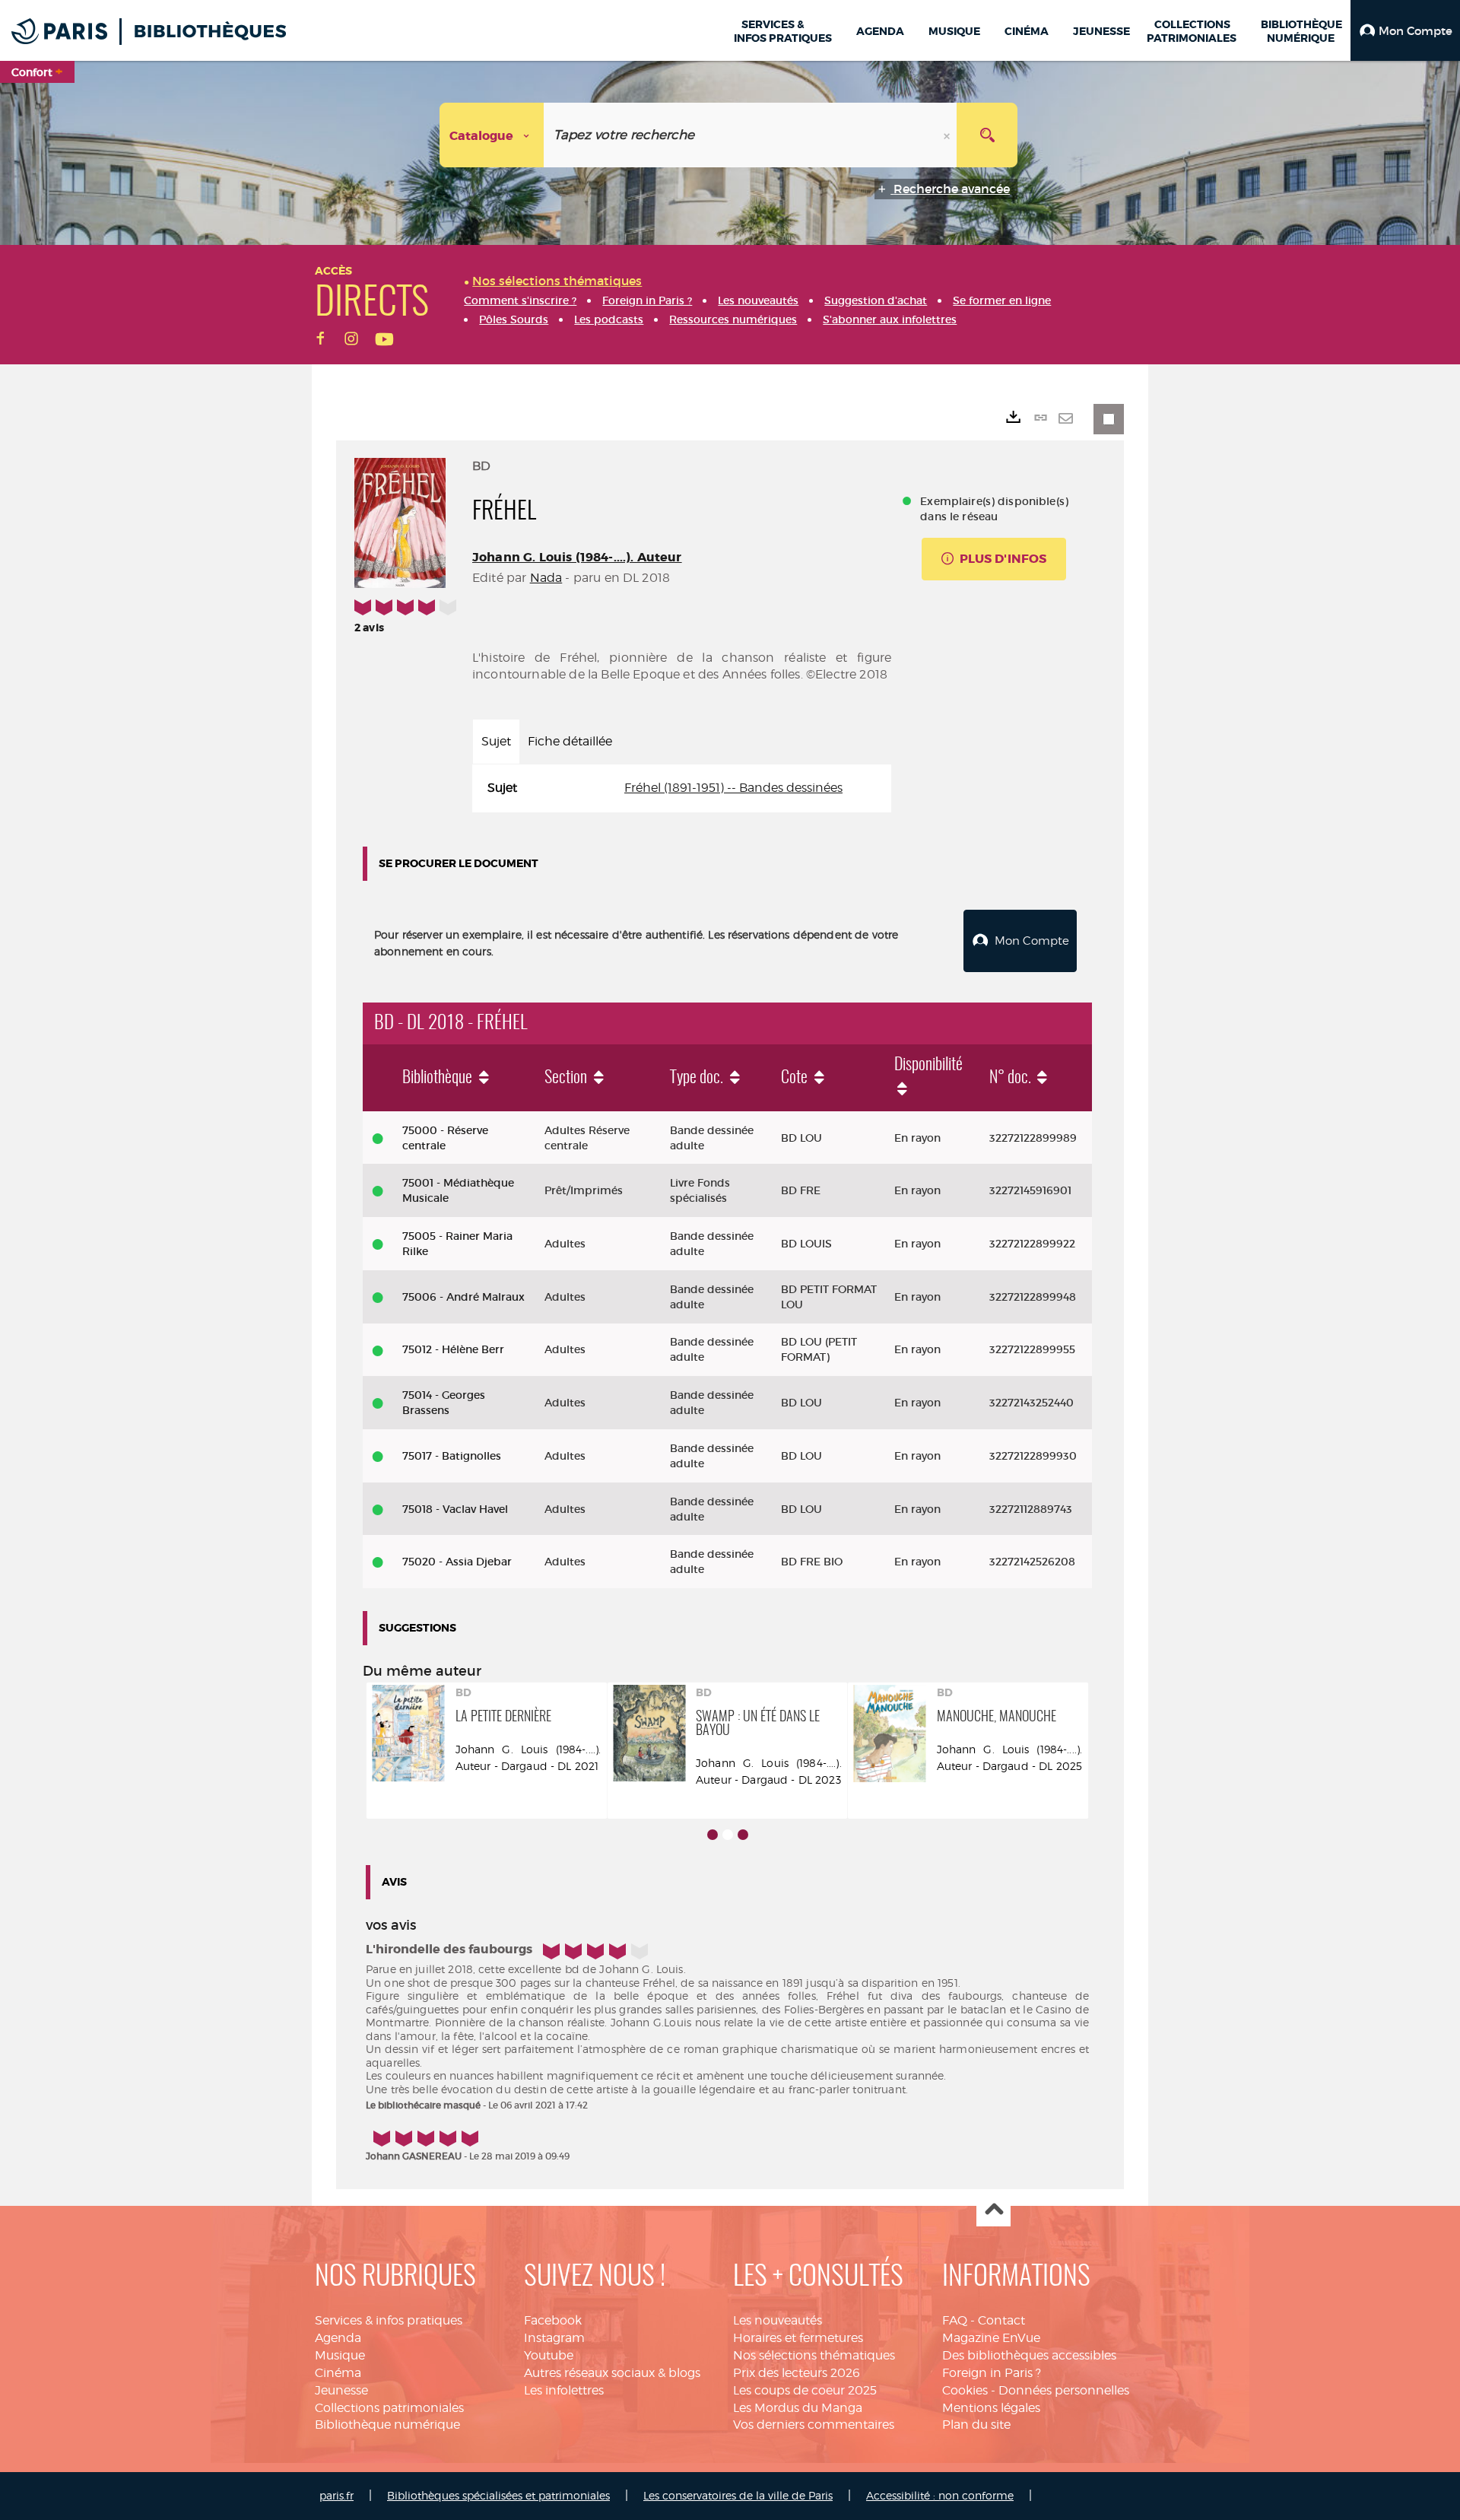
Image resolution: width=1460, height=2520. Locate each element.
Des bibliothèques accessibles (1029, 2355)
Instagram (554, 2338)
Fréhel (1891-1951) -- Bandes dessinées (733, 788)
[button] (1405, 30)
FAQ (955, 2320)
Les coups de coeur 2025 (805, 2390)
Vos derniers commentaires (814, 2425)
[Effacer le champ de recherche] (948, 135)
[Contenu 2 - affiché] (728, 1835)
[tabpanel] (682, 788)
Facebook (553, 2320)
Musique (340, 2355)
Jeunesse (341, 2390)
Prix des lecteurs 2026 (797, 2373)
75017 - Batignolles (452, 1456)
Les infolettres (564, 2390)
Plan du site (976, 2425)
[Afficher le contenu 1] (713, 1835)
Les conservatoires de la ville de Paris (738, 2495)
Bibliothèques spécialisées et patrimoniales (498, 2495)
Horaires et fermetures (798, 2338)
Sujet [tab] (496, 741)
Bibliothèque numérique (387, 2425)
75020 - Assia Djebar (457, 1562)
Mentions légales (991, 2408)
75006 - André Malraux (463, 1297)
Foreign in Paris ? (992, 2373)
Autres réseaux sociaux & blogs (612, 2373)
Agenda (338, 2338)
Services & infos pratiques (389, 2320)
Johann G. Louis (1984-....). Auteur (577, 557)
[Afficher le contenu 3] (743, 1835)
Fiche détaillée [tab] (570, 741)
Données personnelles (1064, 2390)
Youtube (549, 2355)
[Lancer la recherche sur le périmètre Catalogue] (987, 135)
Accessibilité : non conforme (940, 2495)
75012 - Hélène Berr (453, 1349)
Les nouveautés (778, 2320)
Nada (546, 578)
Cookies (965, 2390)
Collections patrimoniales (389, 2408)
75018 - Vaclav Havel (455, 1509)
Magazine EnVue (991, 2338)
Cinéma (338, 2373)
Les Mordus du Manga (798, 2408)
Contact (1001, 2320)
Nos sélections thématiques (814, 2355)
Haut (993, 2210)
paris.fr (336, 2495)
